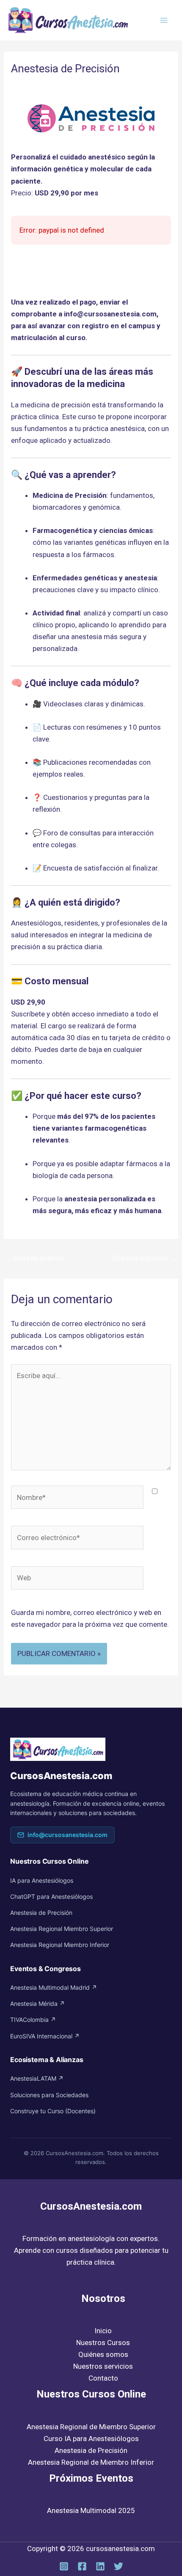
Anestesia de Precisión (41, 1913)
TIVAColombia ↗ (33, 2020)
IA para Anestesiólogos (42, 1880)
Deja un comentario (42, 85)
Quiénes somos (103, 2354)
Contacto (103, 2378)
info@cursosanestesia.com (68, 1835)
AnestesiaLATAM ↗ (37, 2078)
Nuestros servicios (103, 2366)
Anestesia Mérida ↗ (37, 2003)
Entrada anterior (35, 1258)
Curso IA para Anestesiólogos (91, 2439)
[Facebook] (82, 2566)
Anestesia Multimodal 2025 (91, 2510)
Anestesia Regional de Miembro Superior (91, 2427)
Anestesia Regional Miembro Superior (62, 1929)
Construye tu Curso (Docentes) (53, 2111)
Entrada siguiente (145, 1258)
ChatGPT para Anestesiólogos (51, 1896)
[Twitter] (119, 2566)
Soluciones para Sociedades (49, 2095)
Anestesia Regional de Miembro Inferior (91, 2462)
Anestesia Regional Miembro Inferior (60, 1945)
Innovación (97, 85)
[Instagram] (64, 2566)
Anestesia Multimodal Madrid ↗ (54, 1987)
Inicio (103, 2331)
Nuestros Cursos (103, 2343)
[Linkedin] (100, 2566)
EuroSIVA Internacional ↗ (45, 2036)
